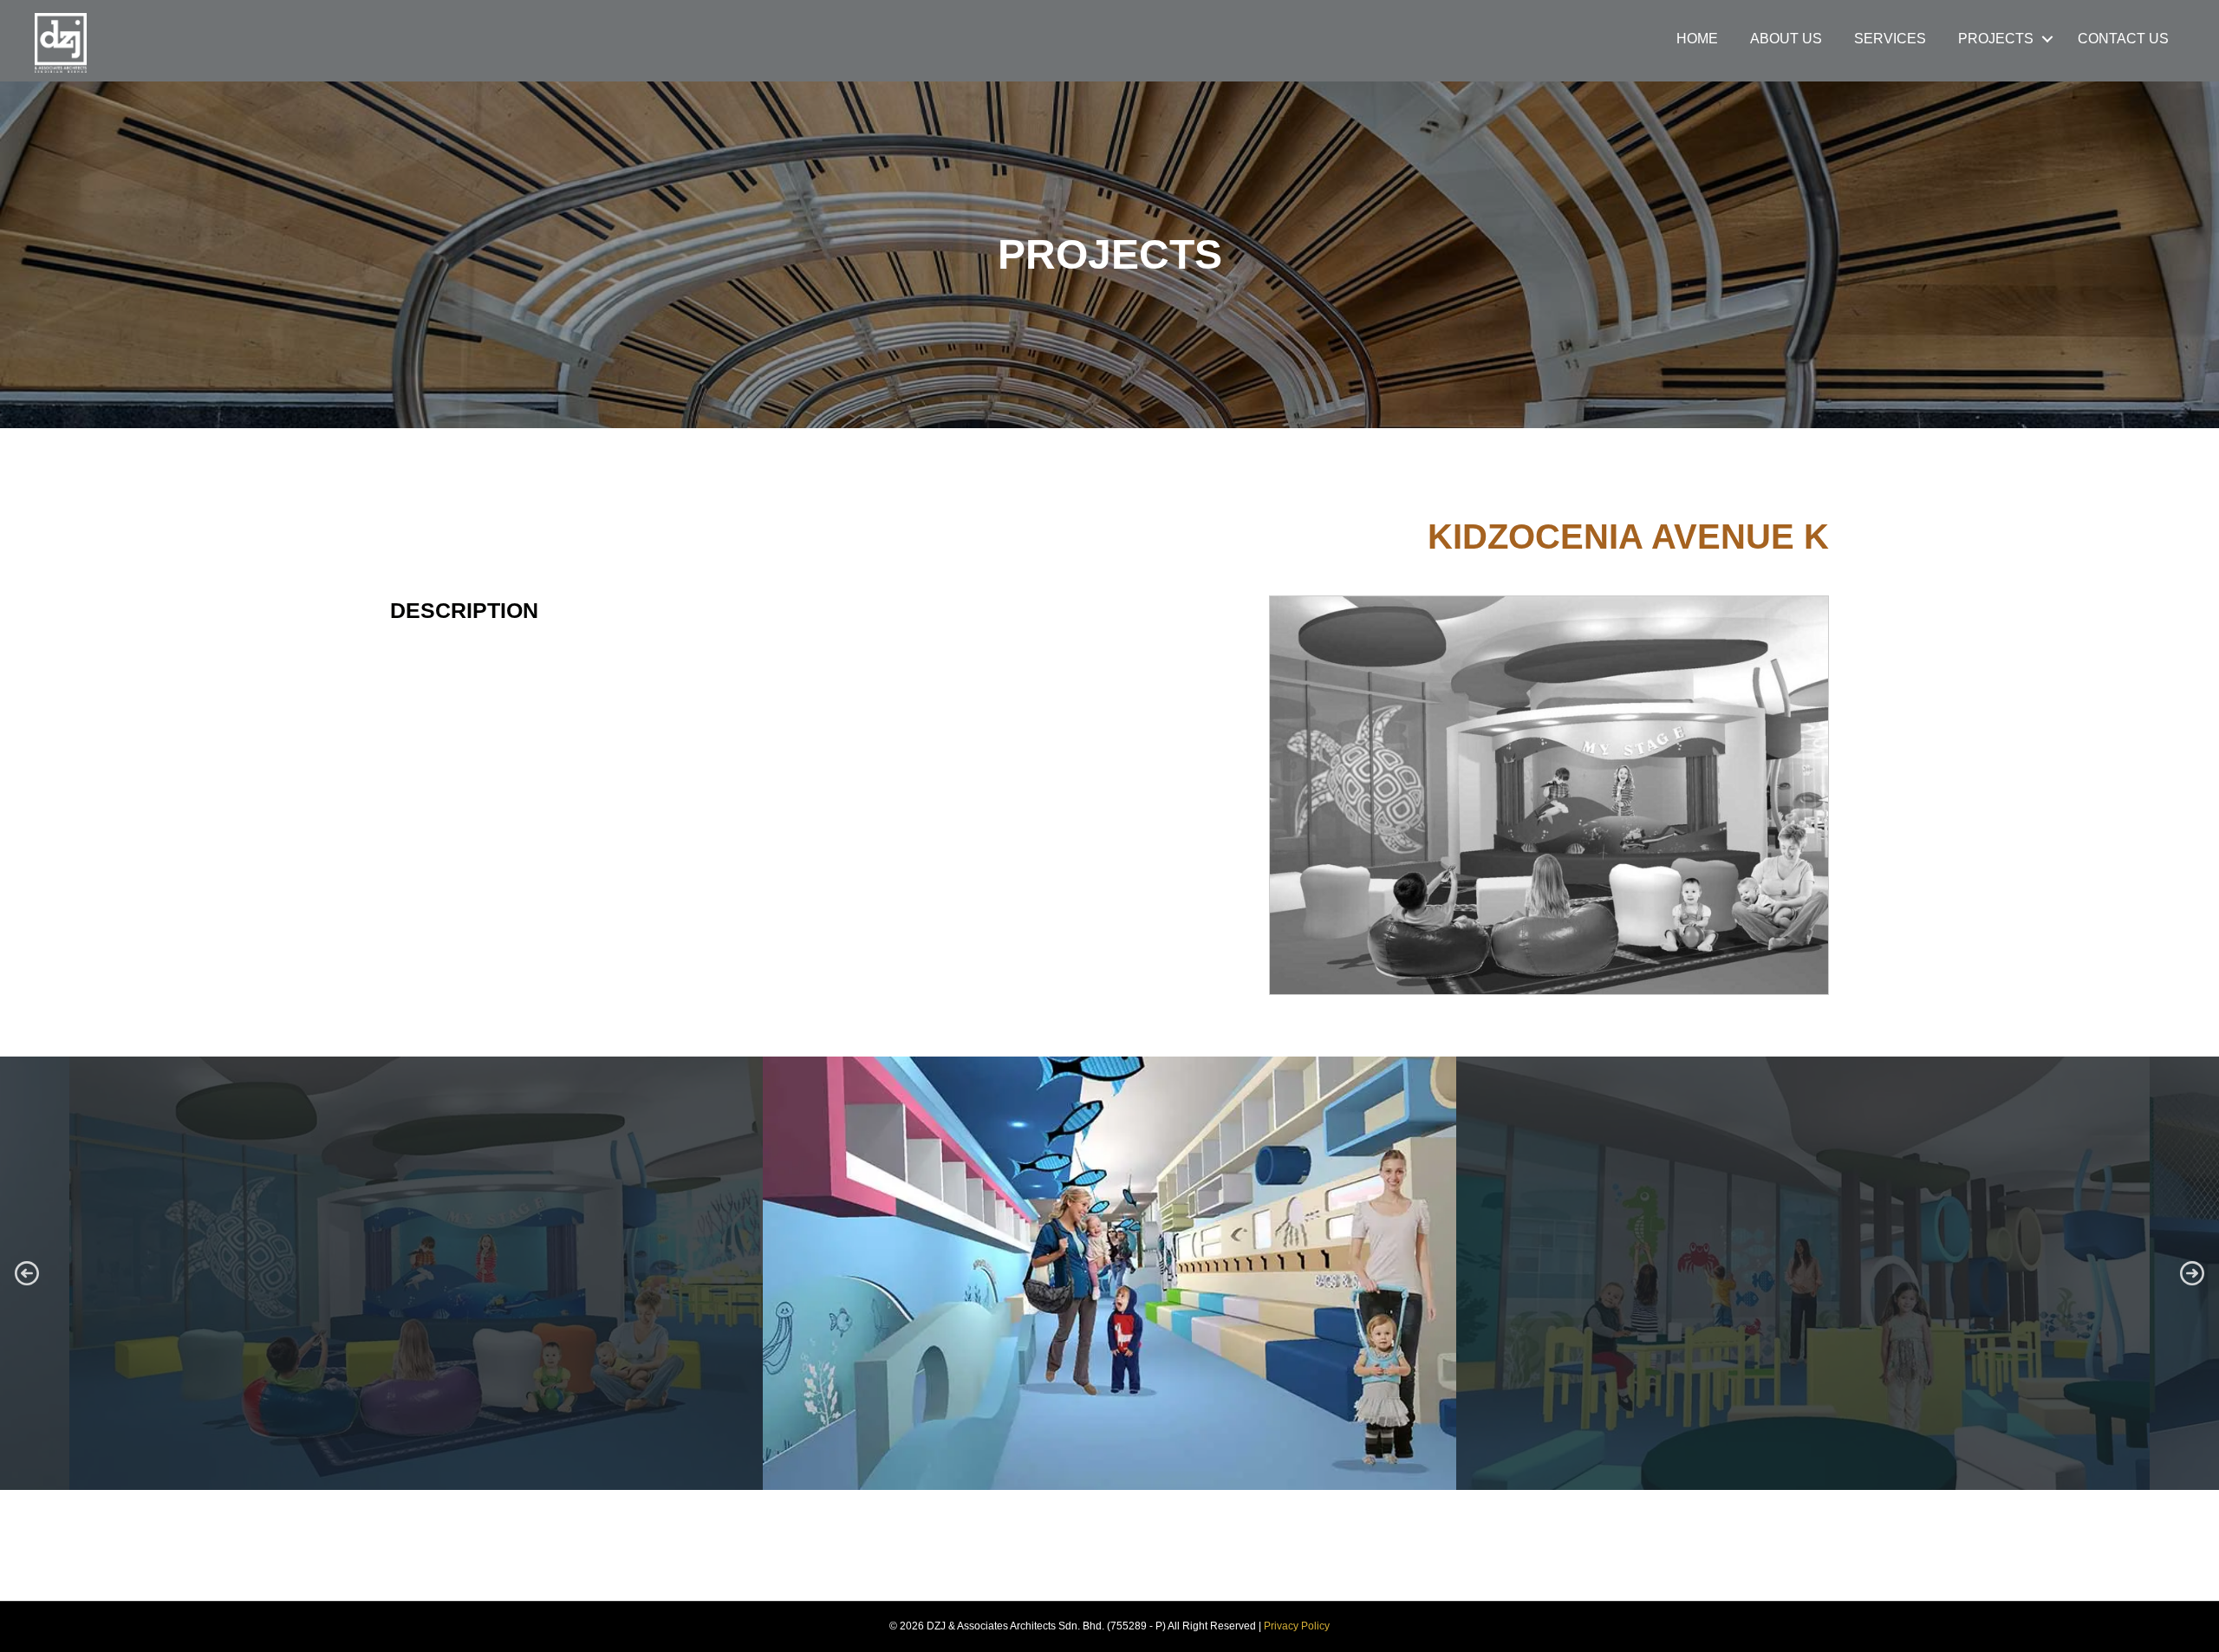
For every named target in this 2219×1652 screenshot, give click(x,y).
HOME (1697, 39)
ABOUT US (1786, 39)
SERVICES (1890, 39)
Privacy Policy (1297, 1626)
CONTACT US (2123, 39)
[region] (1109, 1273)
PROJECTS (1996, 39)
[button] (27, 1273)
